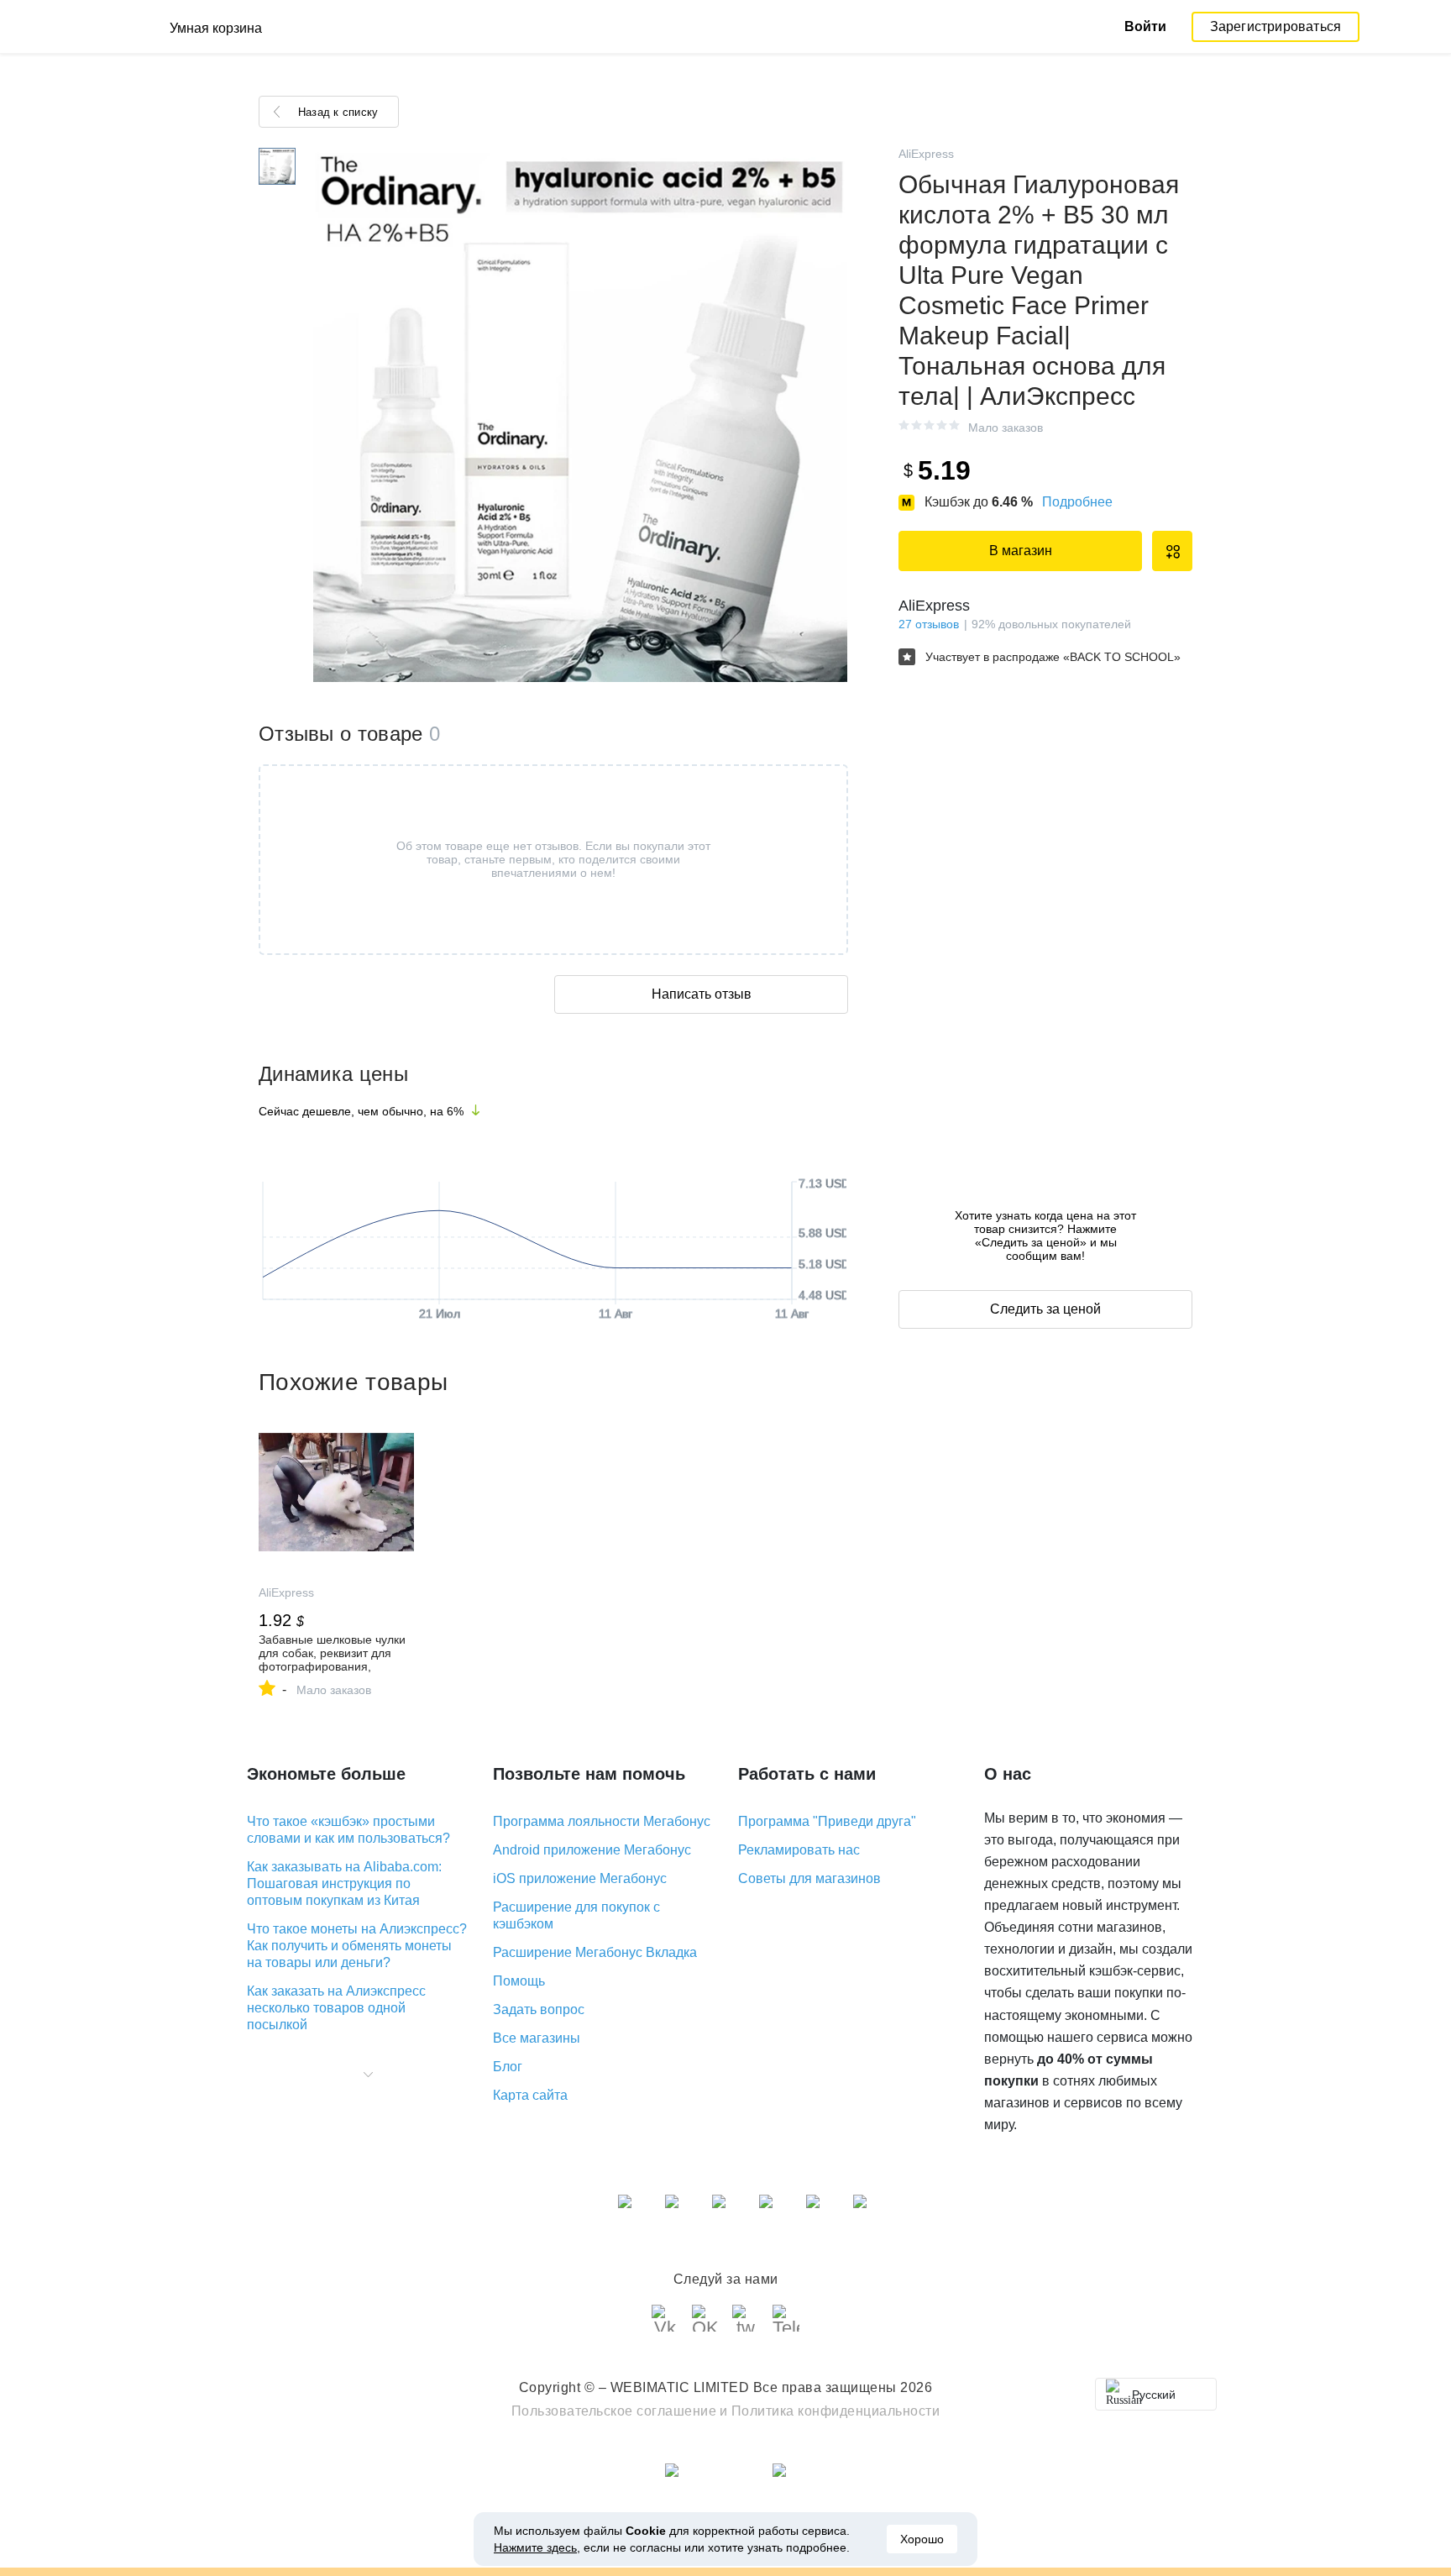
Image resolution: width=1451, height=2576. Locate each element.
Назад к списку (338, 112)
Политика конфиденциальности (836, 2411)
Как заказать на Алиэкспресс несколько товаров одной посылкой (336, 2008)
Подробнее (1077, 502)
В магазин (1021, 551)
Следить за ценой (1045, 1309)
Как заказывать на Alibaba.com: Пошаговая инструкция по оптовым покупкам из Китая (344, 1883)
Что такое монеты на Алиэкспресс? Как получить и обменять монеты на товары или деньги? (357, 1946)
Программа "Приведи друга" (827, 1821)
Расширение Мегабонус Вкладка (595, 1952)
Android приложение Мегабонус (592, 1850)
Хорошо (922, 2539)
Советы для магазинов (809, 1878)
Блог (508, 2067)
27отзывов (929, 624)
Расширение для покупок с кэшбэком (576, 1915)
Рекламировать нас (799, 1850)
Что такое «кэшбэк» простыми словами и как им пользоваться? (348, 1830)
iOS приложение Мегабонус (580, 1878)
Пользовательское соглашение (614, 2411)
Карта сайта (530, 2095)
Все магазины (537, 2038)
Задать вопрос (539, 2009)
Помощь (519, 1981)
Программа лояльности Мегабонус (602, 1821)
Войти (1145, 26)
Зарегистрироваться (1276, 26)
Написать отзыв (702, 994)
